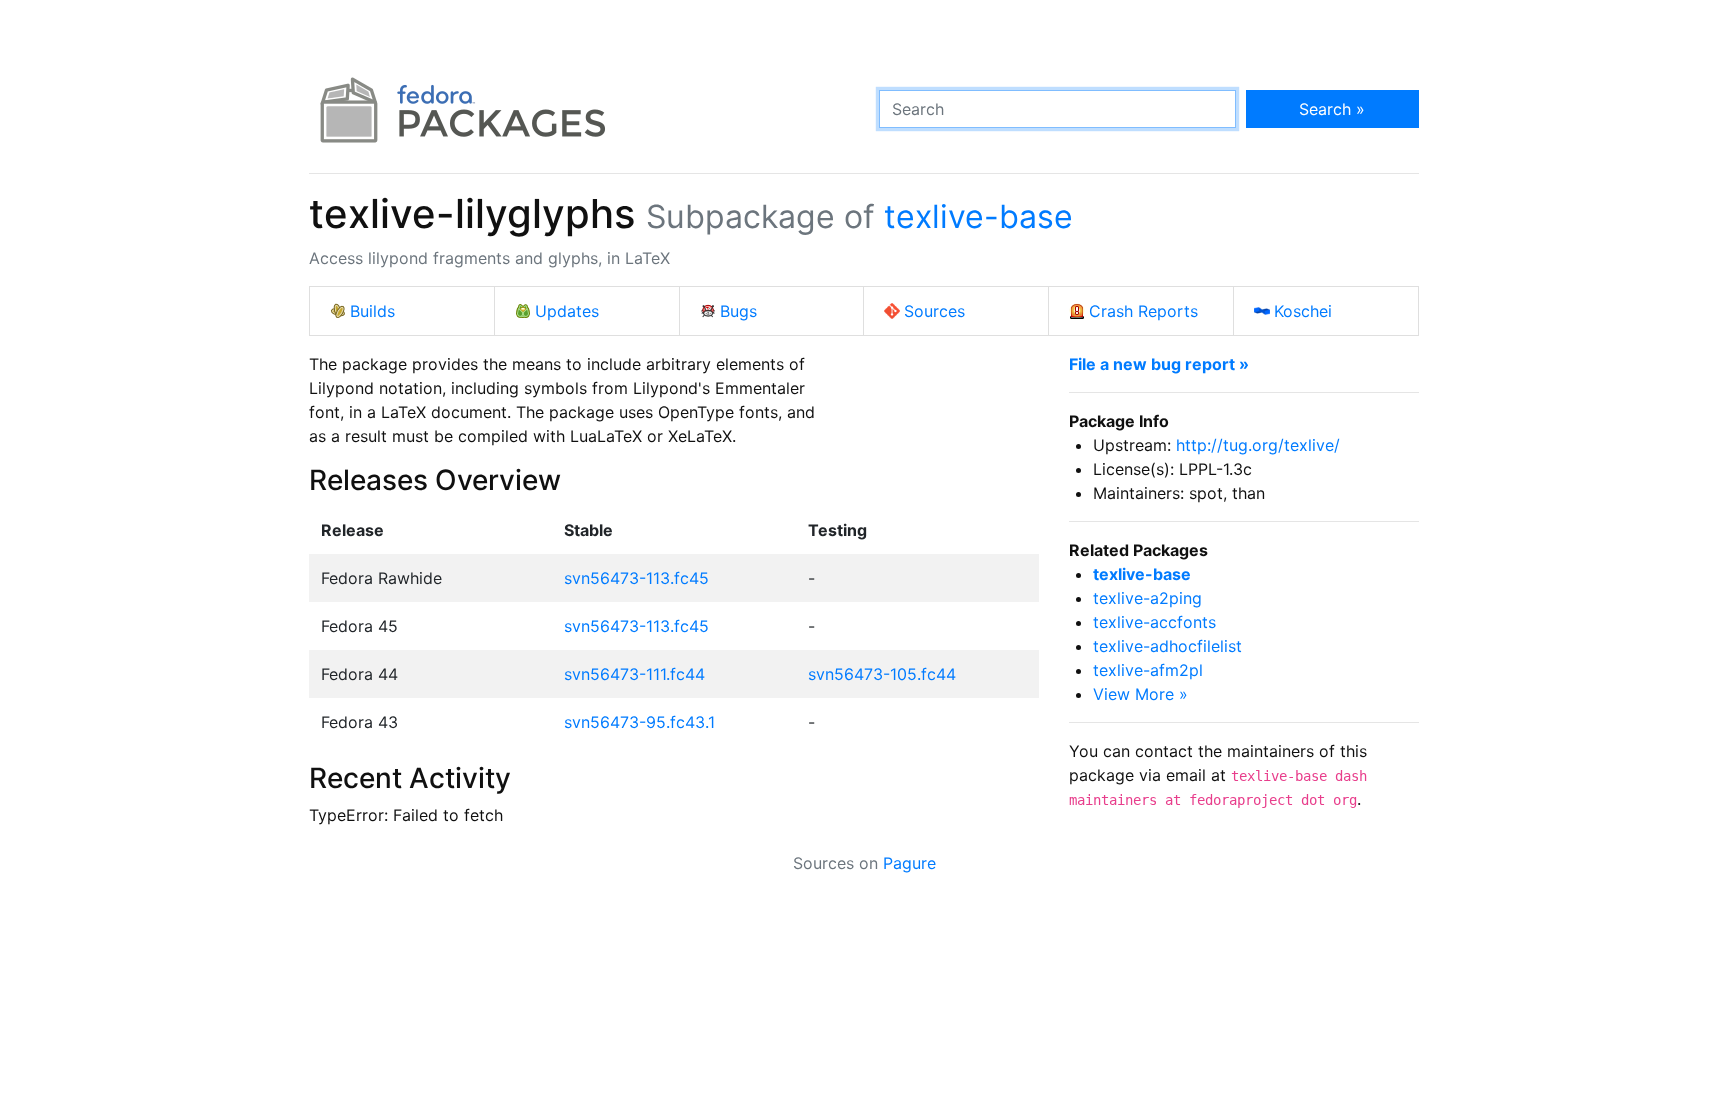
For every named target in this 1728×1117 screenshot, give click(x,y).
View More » (1140, 694)
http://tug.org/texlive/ (1258, 445)
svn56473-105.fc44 (882, 674)
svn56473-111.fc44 (634, 674)
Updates (567, 311)
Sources (934, 311)
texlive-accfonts (1154, 622)
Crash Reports (1143, 311)
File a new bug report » (1159, 364)
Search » (1332, 109)
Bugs (738, 311)
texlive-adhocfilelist (1167, 646)
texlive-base (978, 216)
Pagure (909, 863)
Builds (372, 311)
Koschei (1303, 311)
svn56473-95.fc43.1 (639, 722)
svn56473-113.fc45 (636, 578)
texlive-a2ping (1147, 598)
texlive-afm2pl (1148, 670)
